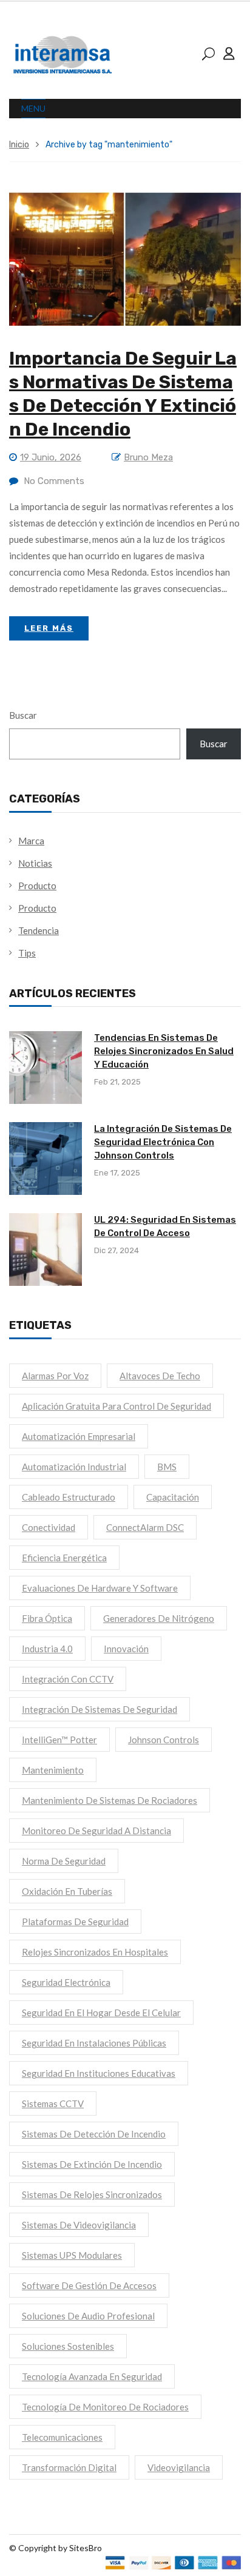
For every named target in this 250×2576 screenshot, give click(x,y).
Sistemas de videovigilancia (79, 2225)
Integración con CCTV (68, 1679)
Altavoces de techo (160, 1376)
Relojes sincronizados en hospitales (95, 1952)
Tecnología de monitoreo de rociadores (105, 2407)
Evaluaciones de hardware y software (100, 1588)
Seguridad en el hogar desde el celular (101, 2013)
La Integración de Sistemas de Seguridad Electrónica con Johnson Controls (163, 1142)
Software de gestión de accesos (89, 2285)
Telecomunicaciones (62, 2437)
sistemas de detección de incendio (94, 2134)
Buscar (23, 715)
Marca (31, 841)
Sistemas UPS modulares (72, 2255)
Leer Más (49, 628)
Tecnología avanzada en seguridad (92, 2376)
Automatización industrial (74, 1467)
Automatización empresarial (79, 1436)
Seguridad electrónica (66, 1982)
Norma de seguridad (64, 1861)
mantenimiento (53, 1770)
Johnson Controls (164, 1740)
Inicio (19, 145)
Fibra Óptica (47, 1618)
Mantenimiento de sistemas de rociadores (110, 1800)
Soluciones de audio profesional (88, 2316)
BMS (167, 1467)
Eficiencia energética (64, 1558)
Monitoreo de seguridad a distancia (96, 1831)
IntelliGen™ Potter (59, 1740)
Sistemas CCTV (53, 2104)
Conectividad (49, 1527)
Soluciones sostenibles (68, 2346)
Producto (37, 886)
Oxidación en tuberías (67, 1891)
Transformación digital (69, 2467)
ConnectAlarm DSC (145, 1527)
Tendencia (39, 930)
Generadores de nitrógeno (159, 1618)
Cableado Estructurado (69, 1497)
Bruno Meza (148, 457)
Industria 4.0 (47, 1649)
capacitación (173, 1497)
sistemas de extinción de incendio (92, 2164)
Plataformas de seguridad (75, 1922)
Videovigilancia (179, 2467)
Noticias (35, 863)
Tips (27, 953)
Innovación (126, 1649)
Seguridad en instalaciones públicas (94, 2043)
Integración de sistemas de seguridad (100, 1709)
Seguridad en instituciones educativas (99, 2073)
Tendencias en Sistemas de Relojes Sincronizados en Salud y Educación (164, 1051)
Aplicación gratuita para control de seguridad (117, 1406)
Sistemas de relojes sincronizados (92, 2194)
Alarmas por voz (55, 1376)
